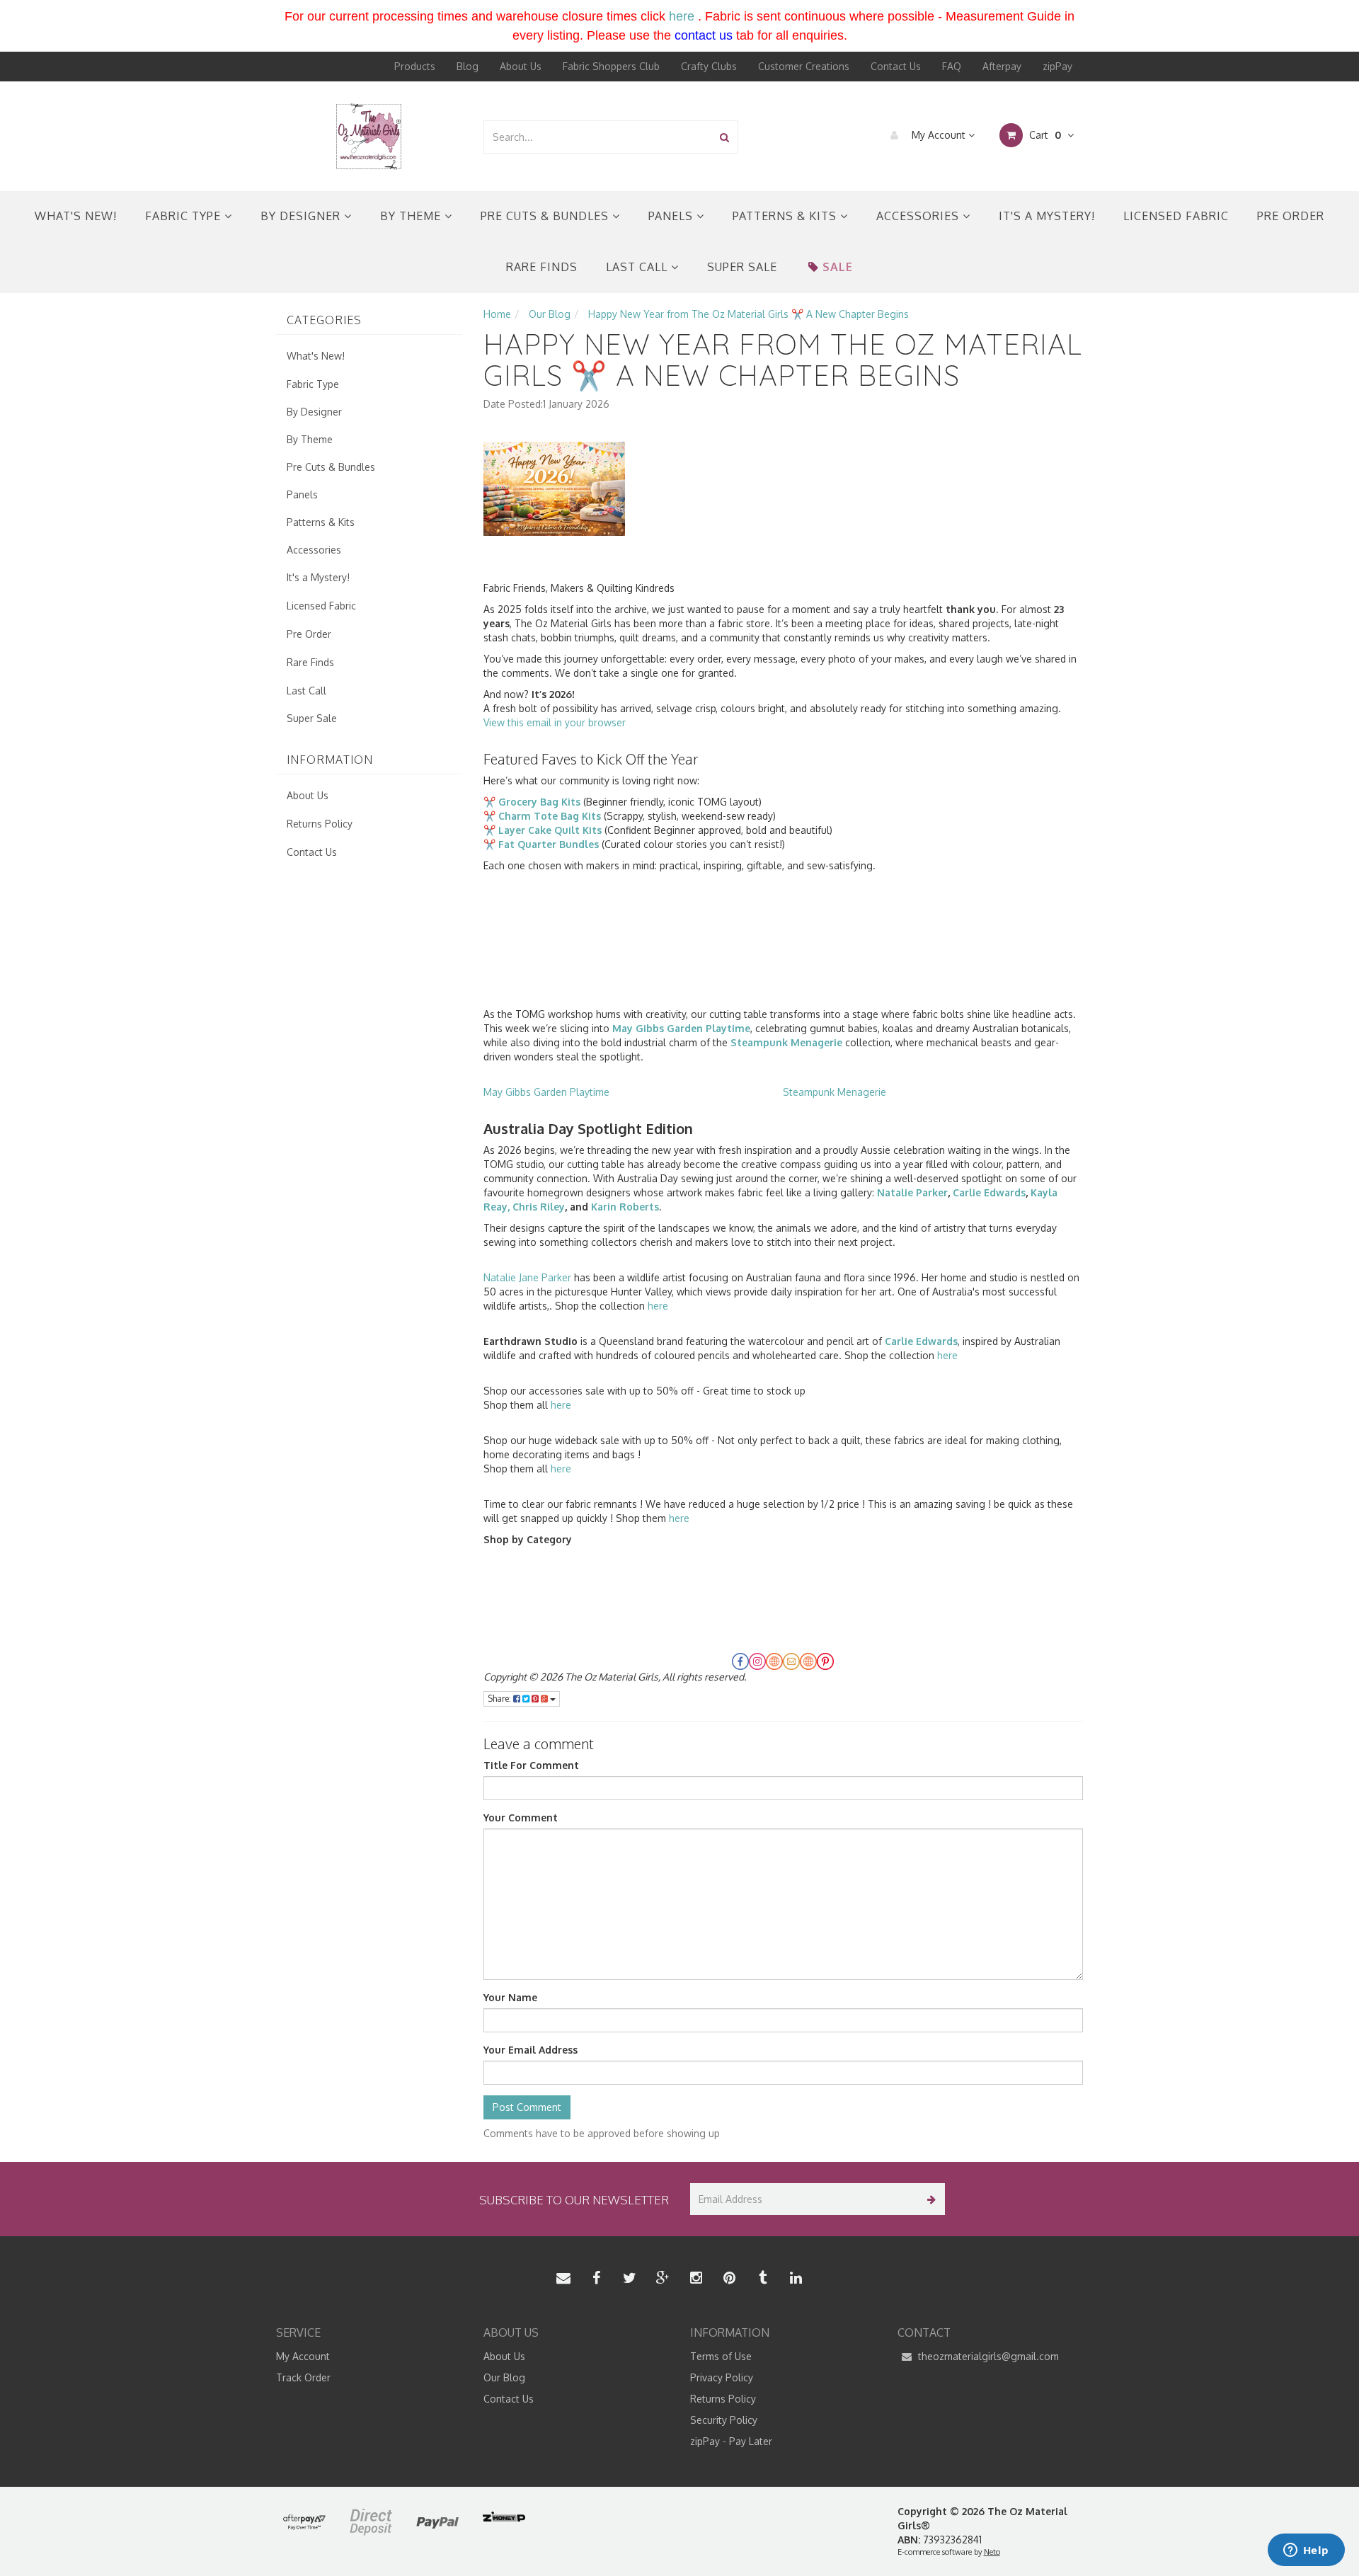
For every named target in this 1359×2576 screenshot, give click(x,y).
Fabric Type (185, 216)
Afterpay (1002, 66)
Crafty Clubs (709, 66)
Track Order (303, 2377)
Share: (500, 1699)
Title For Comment (531, 1765)
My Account (939, 135)
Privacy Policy (722, 2377)
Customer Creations (804, 66)
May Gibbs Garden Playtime (546, 1092)
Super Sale (742, 267)
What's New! (76, 216)
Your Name (510, 1997)
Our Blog (504, 2377)
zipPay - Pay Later (731, 2441)
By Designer (302, 216)
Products (415, 66)
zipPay (1057, 66)
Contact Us (896, 66)
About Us (521, 66)
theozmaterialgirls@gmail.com (987, 2356)
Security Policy (724, 2420)
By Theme (412, 216)
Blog (468, 66)
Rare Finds (542, 267)
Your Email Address (531, 2050)
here (682, 16)
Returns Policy (320, 824)
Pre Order (1291, 216)
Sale (838, 267)
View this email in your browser (555, 722)
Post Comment (527, 2107)
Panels (672, 216)
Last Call (638, 267)
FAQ (952, 66)
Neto (992, 2552)
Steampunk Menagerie (835, 1092)
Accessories (919, 216)
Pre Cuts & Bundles (546, 216)
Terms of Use (721, 2356)
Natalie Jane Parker (527, 1277)
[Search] (724, 137)
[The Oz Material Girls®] (369, 136)
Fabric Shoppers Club (611, 66)
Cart (1044, 135)
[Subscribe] (929, 2199)
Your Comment (521, 1817)
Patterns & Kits (786, 216)
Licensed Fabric (1176, 216)
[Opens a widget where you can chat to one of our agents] (1306, 2551)
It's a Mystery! (1047, 216)
